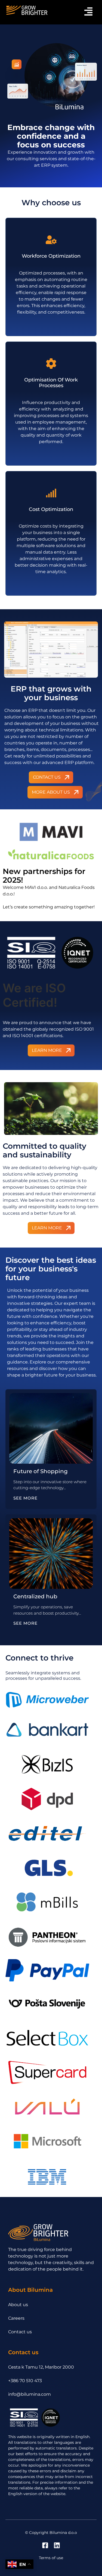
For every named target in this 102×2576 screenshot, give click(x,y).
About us (18, 2305)
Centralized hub (35, 1596)
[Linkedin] (57, 2545)
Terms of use (51, 2558)
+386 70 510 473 (25, 2381)
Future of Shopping (41, 1471)
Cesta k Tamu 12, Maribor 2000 (41, 2367)
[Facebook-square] (45, 2545)
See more (25, 1498)
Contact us (20, 2332)
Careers (16, 2318)
